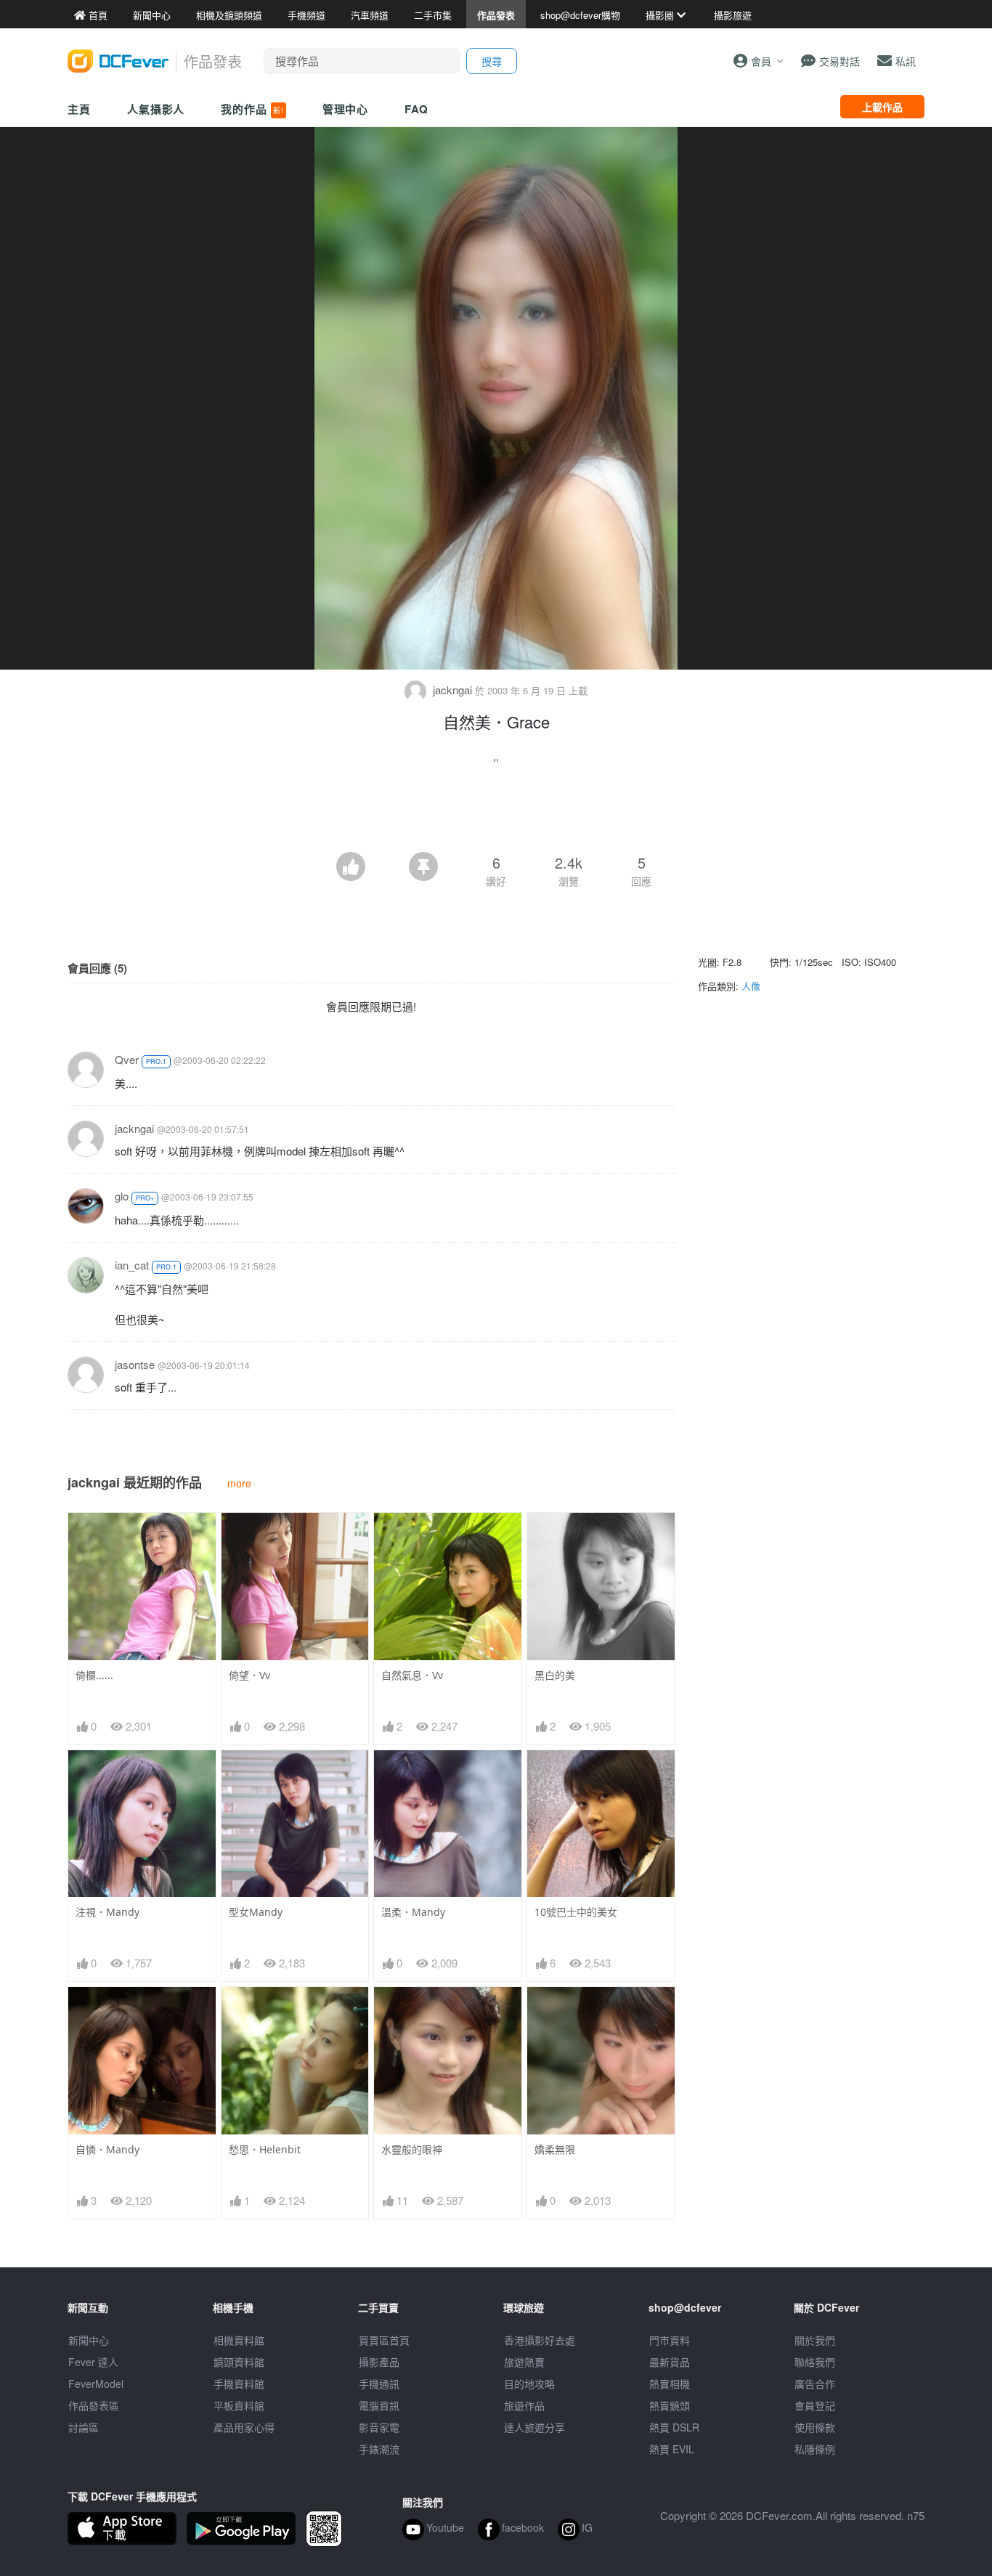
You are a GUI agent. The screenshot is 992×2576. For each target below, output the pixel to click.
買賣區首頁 (384, 2340)
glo (122, 1196)
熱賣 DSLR (674, 2427)
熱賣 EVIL (672, 2449)
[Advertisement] (496, 812)
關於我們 (815, 2340)
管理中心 (346, 109)
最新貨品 (670, 2362)
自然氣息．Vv (412, 1675)
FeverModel (96, 2384)
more (239, 1483)
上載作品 (882, 107)
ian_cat (132, 1265)
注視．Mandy (107, 1912)
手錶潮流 (379, 2449)
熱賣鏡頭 (670, 2405)
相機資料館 (239, 2340)
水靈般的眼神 (412, 2149)
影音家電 (379, 2427)
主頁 (79, 109)
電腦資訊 (379, 2405)
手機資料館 (239, 2384)
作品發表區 (94, 2405)
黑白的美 (555, 1675)
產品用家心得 (244, 2427)
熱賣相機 (670, 2384)
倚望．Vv (249, 1675)
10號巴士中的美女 (576, 1912)
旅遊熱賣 (524, 2362)
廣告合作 (815, 2384)
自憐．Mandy (107, 2149)
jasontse (135, 1364)
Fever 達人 (93, 2362)
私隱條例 (815, 2449)
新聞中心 (89, 2340)
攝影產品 (379, 2362)
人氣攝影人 (156, 109)
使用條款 (815, 2427)
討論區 (84, 2427)
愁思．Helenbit (265, 2149)
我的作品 (252, 109)
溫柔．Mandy (413, 1912)
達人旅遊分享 (534, 2427)
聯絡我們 (815, 2362)
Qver (127, 1059)
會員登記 (815, 2405)
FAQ (416, 109)
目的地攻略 (529, 2384)
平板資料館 (239, 2405)
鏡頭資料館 (239, 2362)
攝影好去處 (540, 2340)
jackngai (452, 690)
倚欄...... (94, 1675)
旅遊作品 (524, 2405)
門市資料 (670, 2340)
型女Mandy (256, 1912)
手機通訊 (379, 2384)
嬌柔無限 (555, 2149)
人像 (751, 986)
